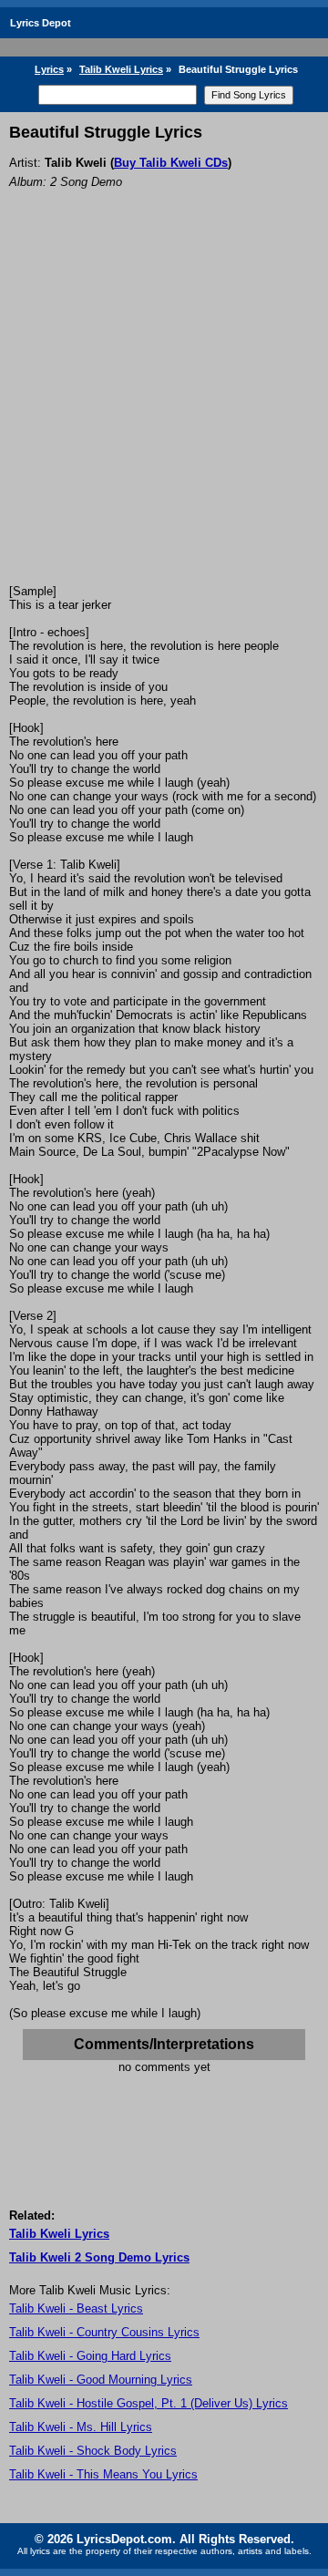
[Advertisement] (164, 411)
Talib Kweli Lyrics (121, 69)
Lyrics (49, 69)
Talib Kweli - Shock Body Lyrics (93, 2451)
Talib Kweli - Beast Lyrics (76, 2308)
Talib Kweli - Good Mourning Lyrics (101, 2380)
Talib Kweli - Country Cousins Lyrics (104, 2332)
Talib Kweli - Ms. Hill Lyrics (81, 2427)
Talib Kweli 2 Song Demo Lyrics (99, 2257)
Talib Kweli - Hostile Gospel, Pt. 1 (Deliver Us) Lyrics (149, 2403)
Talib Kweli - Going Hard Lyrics (90, 2356)
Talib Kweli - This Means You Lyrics (103, 2474)
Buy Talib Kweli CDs (171, 163)
